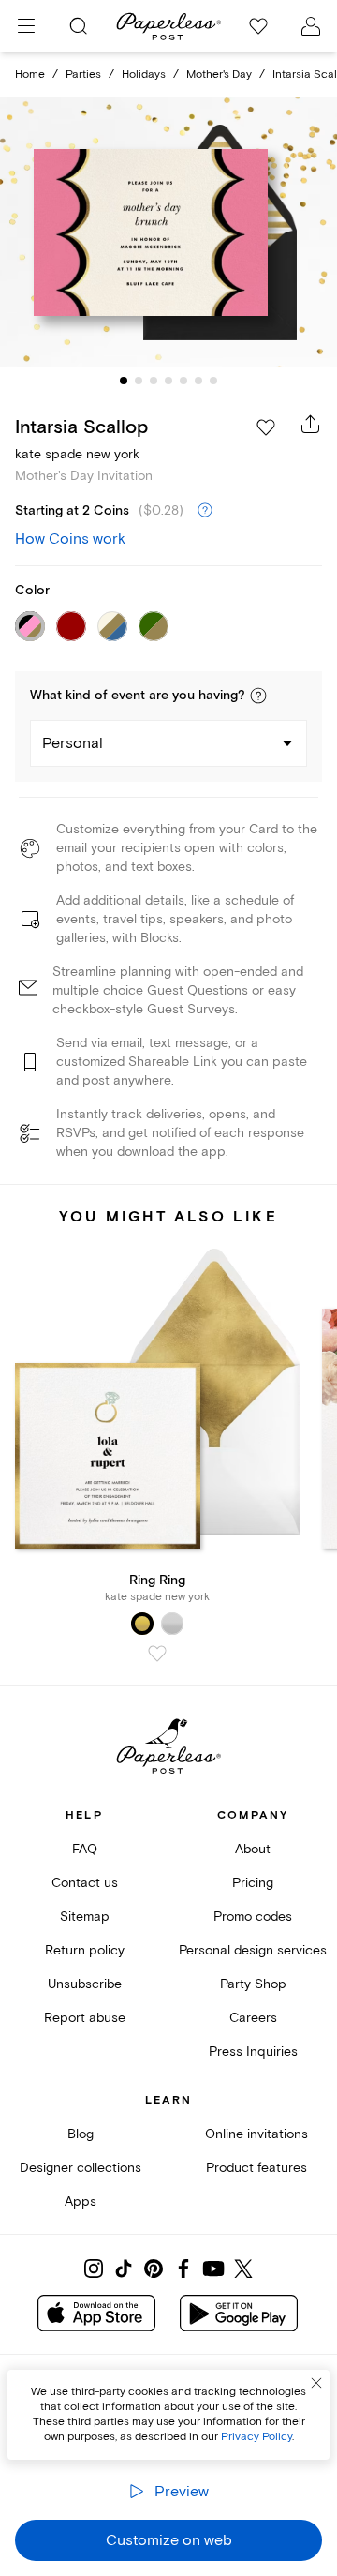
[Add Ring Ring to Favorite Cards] (157, 1654)
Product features (256, 2168)
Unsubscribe (85, 1984)
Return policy (85, 1950)
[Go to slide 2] (139, 381)
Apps (81, 2202)
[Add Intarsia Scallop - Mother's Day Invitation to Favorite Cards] (266, 427)
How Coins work (70, 539)
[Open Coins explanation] (205, 511)
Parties (83, 75)
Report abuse (85, 2018)
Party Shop (253, 1984)
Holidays (144, 75)
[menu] (26, 26)
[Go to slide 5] (183, 381)
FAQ (85, 1849)
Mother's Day (219, 75)
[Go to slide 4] (168, 381)
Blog (81, 2134)
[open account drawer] (311, 26)
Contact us (85, 1883)
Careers (253, 2018)
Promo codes (253, 1917)
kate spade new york (77, 454)
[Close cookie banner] (316, 2383)
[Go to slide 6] (198, 381)
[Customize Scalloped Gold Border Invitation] (168, 232)
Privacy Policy (256, 2437)
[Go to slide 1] (124, 381)
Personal (73, 743)
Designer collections (81, 2168)
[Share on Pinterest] (154, 2269)
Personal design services (253, 1950)
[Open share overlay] (311, 424)
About (253, 1849)
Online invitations (256, 2134)
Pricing (253, 1883)
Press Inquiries (253, 2052)
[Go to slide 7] (213, 381)
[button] (258, 696)
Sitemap (85, 1917)
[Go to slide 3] (154, 381)
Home (30, 75)
